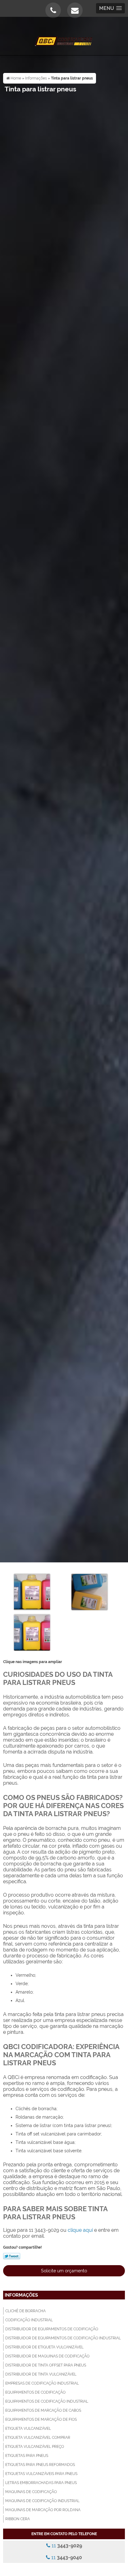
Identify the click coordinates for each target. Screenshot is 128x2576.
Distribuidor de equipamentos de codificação (52, 2329)
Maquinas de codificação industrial (42, 2501)
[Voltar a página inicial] (64, 38)
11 (66, 2546)
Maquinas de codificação (31, 2492)
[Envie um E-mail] (75, 10)
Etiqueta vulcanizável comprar (38, 2438)
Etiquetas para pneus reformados (40, 2465)
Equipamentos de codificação (35, 2392)
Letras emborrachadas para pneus (41, 2483)
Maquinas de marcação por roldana (43, 2510)
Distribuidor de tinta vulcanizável (41, 2374)
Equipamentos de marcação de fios (41, 2419)
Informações (21, 2295)
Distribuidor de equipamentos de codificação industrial (63, 2338)
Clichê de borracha (25, 2311)
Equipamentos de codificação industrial (47, 2401)
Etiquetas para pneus (27, 2456)
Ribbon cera (18, 2519)
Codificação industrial (29, 2320)
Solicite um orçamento (64, 2271)
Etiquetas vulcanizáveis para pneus (41, 2474)
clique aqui (80, 2230)
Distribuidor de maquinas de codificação (47, 2356)
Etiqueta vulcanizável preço (35, 2447)
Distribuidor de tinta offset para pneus (46, 2365)
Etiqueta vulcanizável (28, 2429)
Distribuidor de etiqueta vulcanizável (44, 2347)
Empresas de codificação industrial (42, 2383)
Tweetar (12, 2256)
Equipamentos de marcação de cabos (43, 2410)
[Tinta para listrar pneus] (32, 1592)
